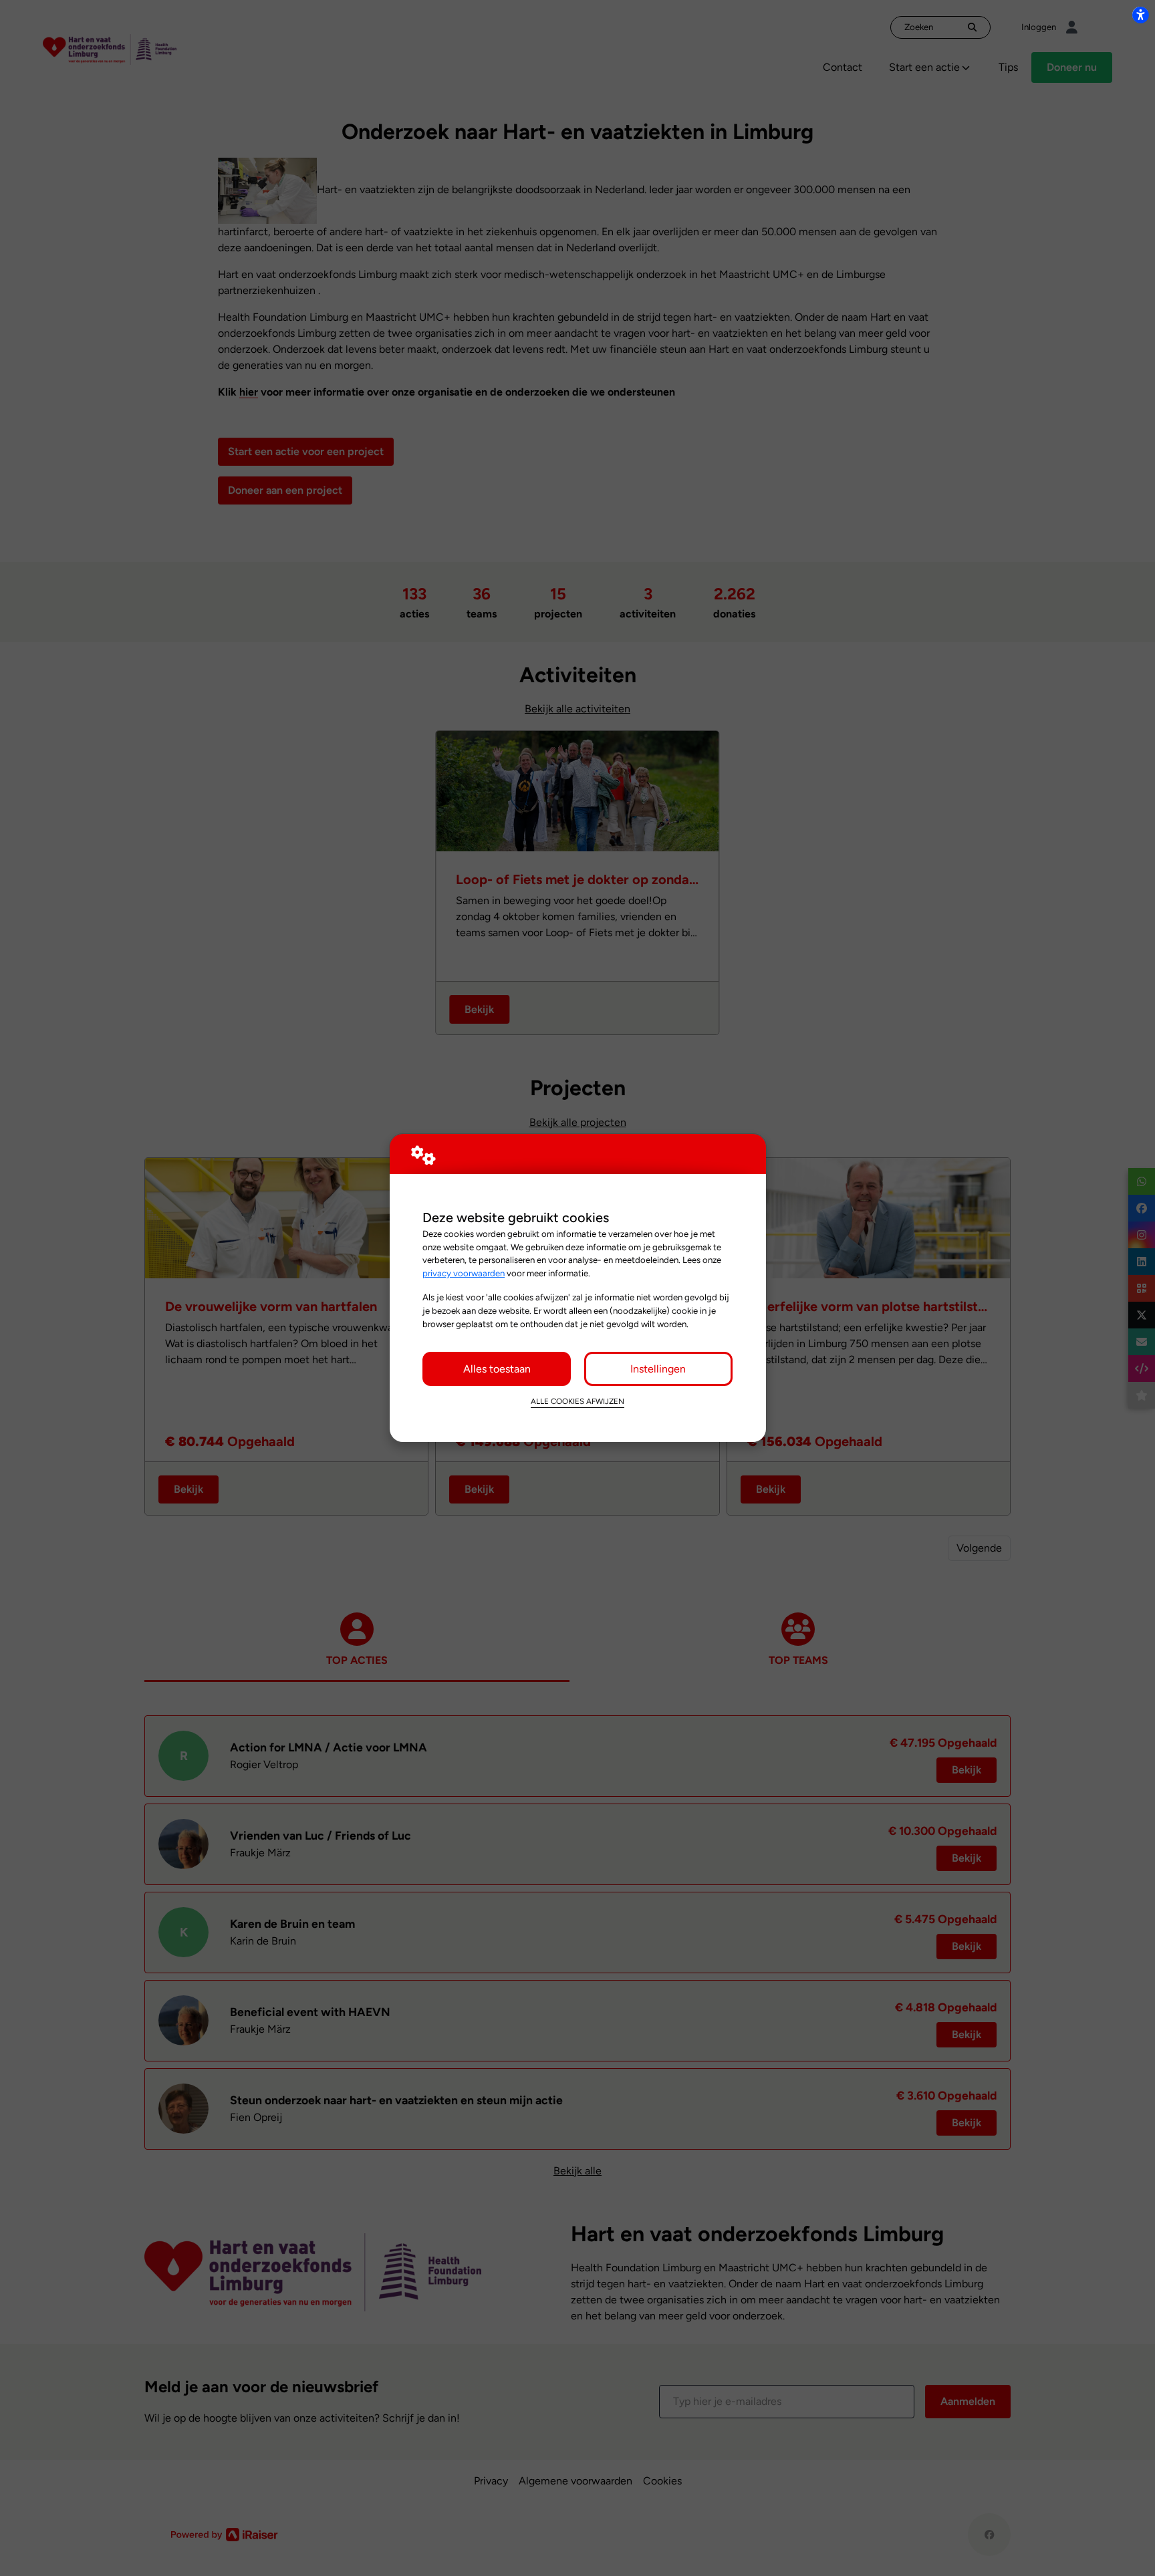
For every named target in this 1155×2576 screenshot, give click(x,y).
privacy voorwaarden (464, 1273)
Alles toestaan (497, 1369)
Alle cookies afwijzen (577, 1401)
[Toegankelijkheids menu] (1140, 15)
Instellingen (658, 1369)
